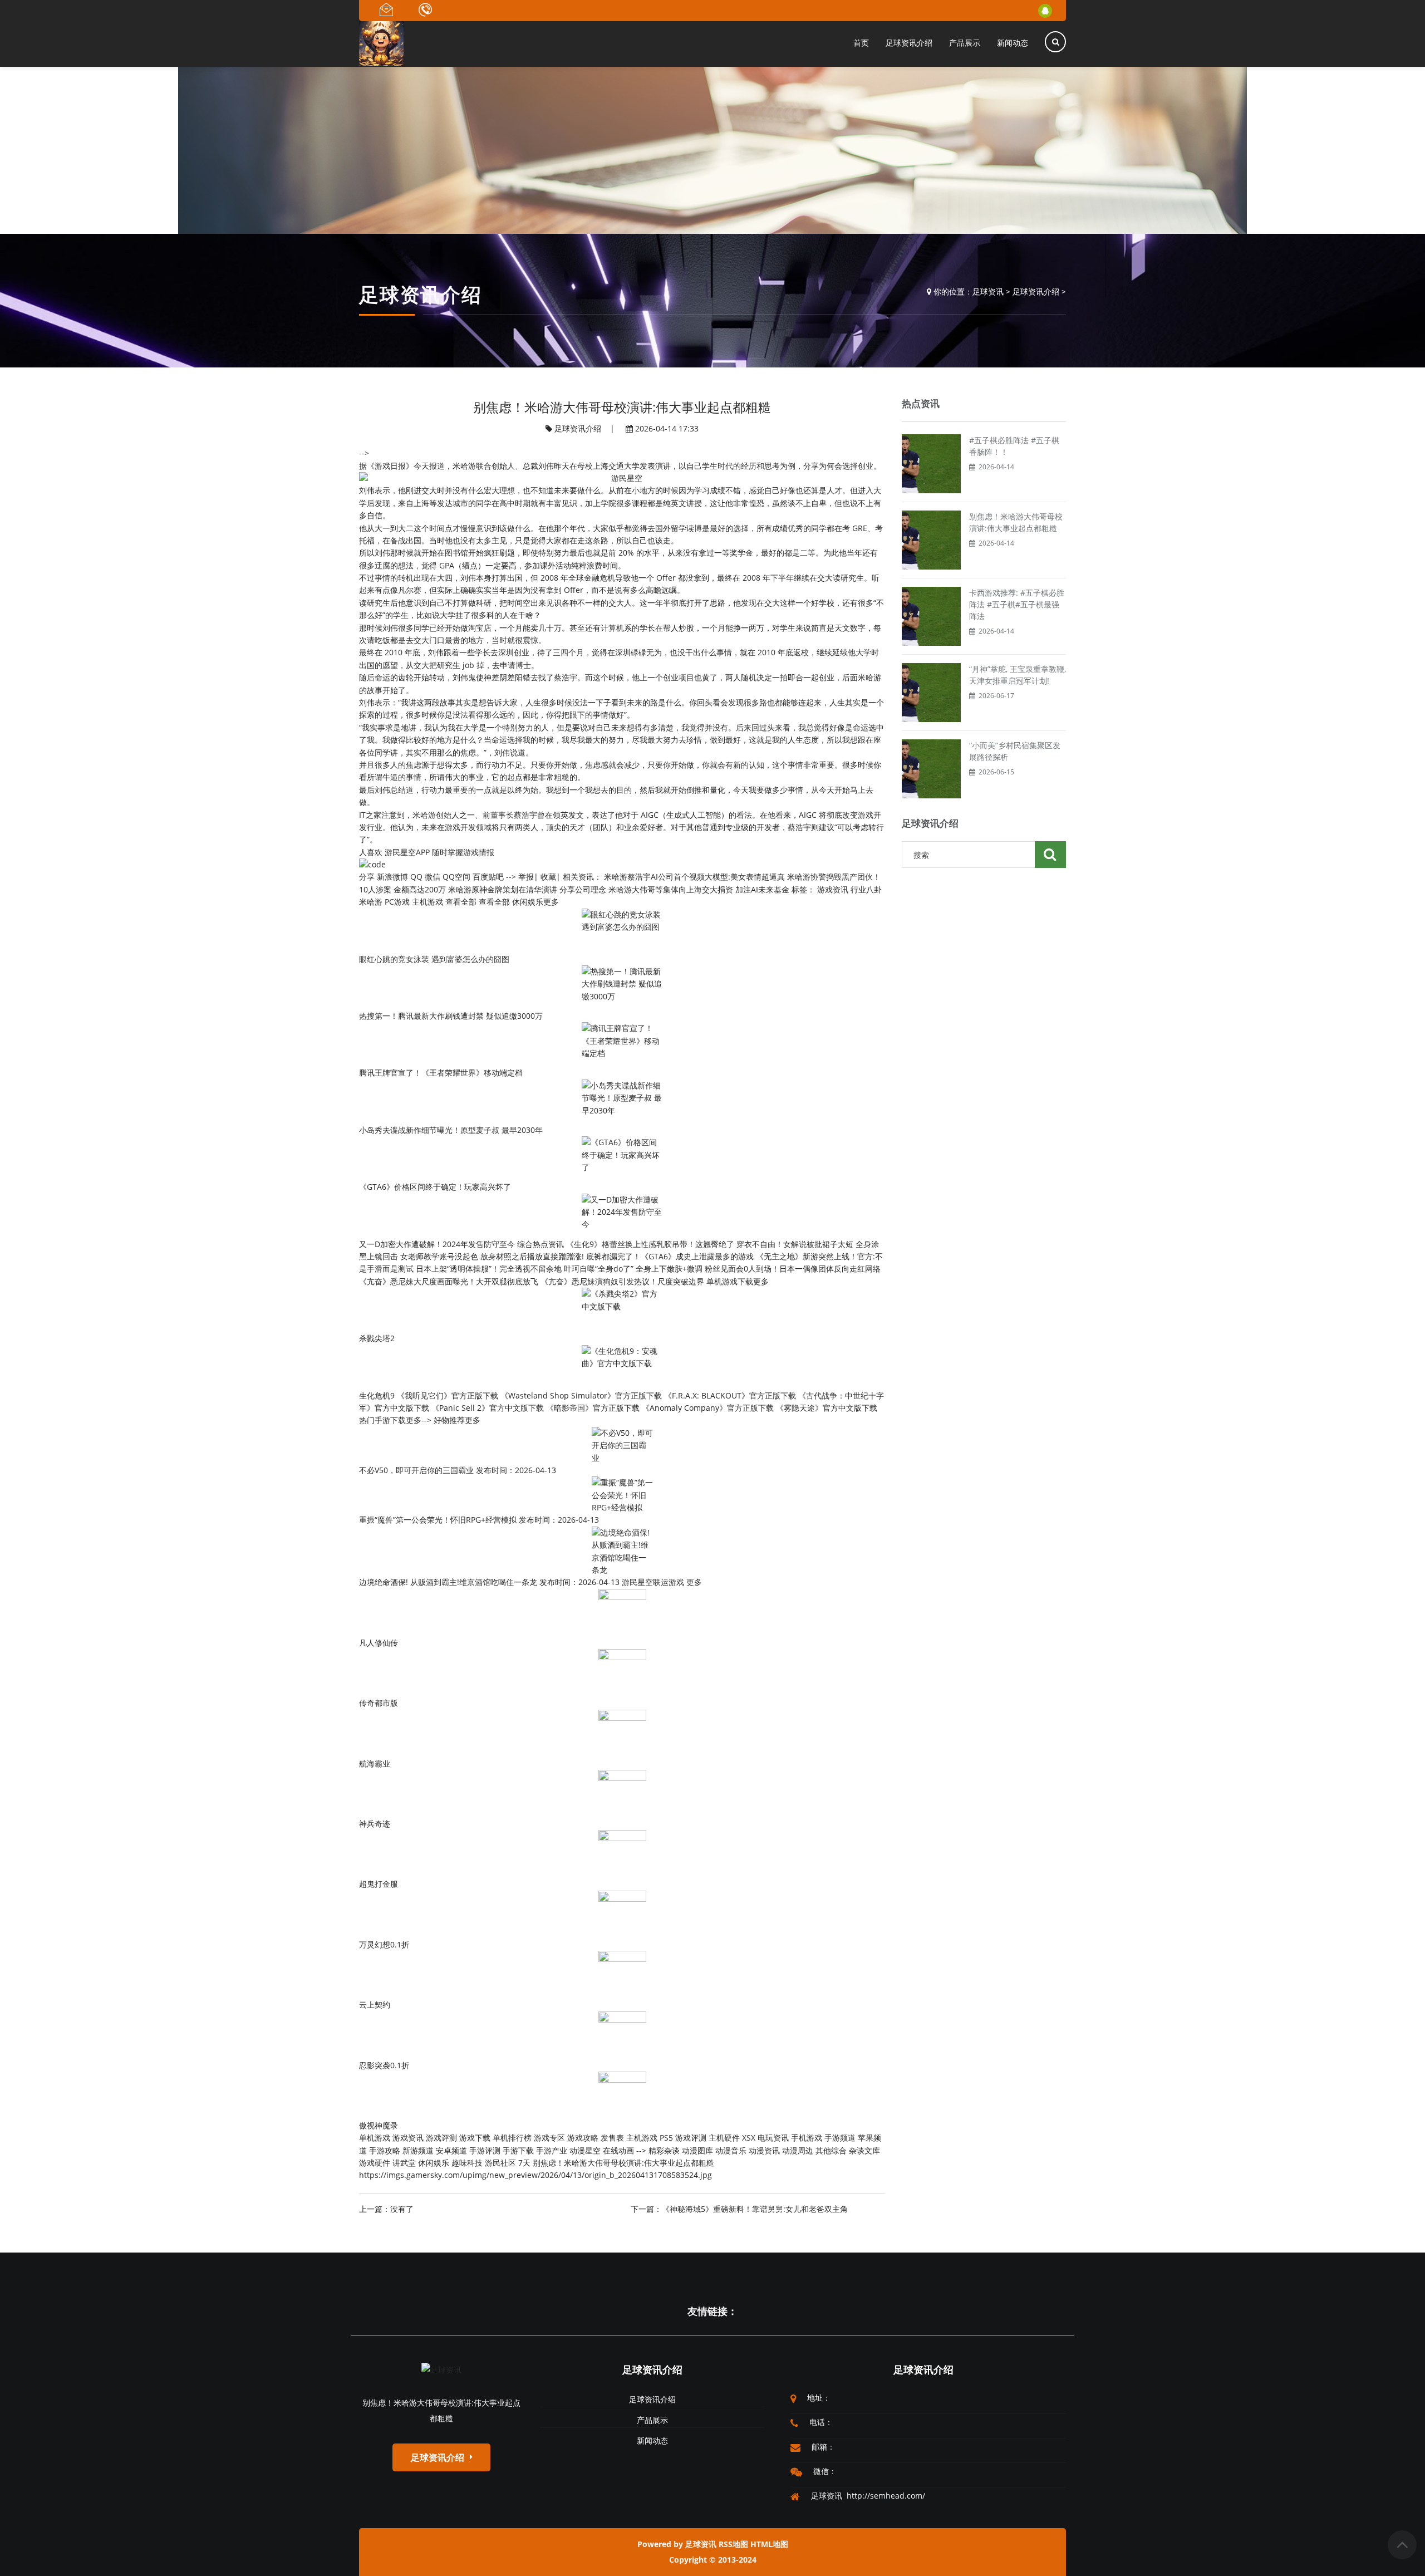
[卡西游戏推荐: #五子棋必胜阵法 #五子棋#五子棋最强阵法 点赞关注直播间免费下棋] (931, 615)
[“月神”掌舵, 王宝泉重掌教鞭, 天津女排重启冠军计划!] (931, 692)
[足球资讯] (441, 2369)
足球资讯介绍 (1036, 291)
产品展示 (652, 2420)
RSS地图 (733, 2544)
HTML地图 (769, 2544)
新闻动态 (652, 2440)
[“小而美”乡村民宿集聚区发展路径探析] (931, 768)
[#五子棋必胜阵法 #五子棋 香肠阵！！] (931, 463)
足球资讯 (988, 291)
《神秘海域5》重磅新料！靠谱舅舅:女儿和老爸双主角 (755, 2209)
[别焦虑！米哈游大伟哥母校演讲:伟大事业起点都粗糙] (931, 539)
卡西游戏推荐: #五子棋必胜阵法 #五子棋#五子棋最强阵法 (1017, 604)
